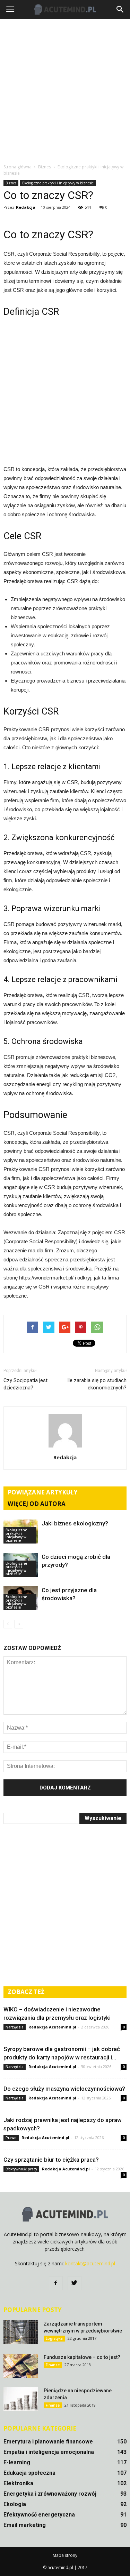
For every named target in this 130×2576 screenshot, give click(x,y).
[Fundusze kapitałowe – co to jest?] (21, 2366)
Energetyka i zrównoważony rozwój (50, 2494)
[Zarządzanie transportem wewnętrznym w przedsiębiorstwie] (21, 2332)
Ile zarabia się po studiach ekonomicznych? (97, 1384)
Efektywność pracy (21, 2169)
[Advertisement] (65, 91)
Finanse (53, 2365)
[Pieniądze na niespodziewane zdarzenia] (21, 2399)
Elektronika (18, 2483)
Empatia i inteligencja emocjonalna (49, 2452)
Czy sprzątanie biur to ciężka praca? (51, 2160)
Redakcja (26, 207)
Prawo (11, 2138)
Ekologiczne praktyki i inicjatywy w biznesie (58, 183)
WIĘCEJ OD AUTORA (37, 1504)
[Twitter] (75, 2283)
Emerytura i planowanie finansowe (48, 2442)
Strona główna (18, 167)
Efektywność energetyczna (39, 2515)
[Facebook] (56, 2283)
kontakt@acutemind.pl (90, 2263)
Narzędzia (15, 2027)
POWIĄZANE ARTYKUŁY (43, 1492)
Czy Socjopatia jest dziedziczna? (25, 1384)
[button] (120, 9)
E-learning (17, 2462)
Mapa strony (65, 2555)
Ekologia (15, 2504)
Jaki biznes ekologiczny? (75, 1523)
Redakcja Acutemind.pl (52, 2027)
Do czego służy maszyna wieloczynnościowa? (64, 2089)
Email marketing (25, 2525)
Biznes (11, 183)
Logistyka (54, 2338)
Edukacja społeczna (29, 2473)
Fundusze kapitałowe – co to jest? (82, 2357)
